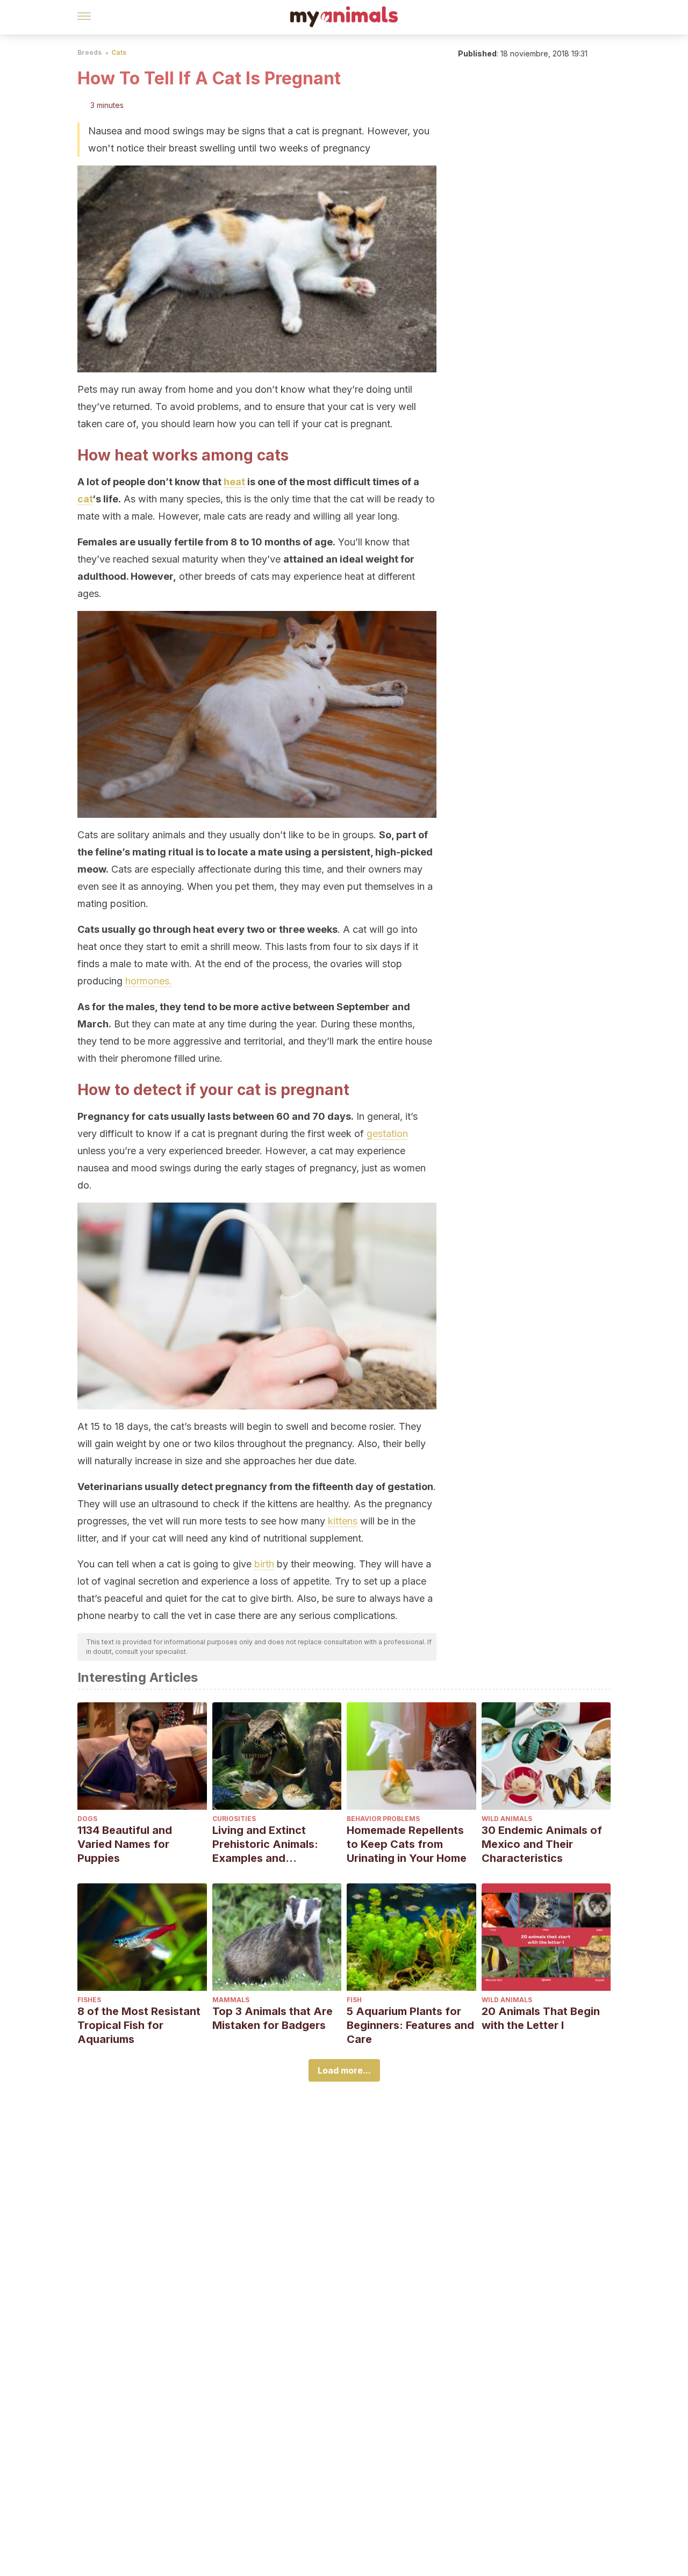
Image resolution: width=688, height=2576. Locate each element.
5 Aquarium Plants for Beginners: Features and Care (410, 2025)
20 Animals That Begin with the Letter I (541, 2018)
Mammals (231, 2000)
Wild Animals (507, 1819)
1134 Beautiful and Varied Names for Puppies (125, 1844)
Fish (354, 2000)
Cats (119, 52)
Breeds (89, 52)
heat (234, 482)
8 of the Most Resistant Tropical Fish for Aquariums (139, 2025)
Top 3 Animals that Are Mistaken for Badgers (273, 2018)
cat (85, 499)
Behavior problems (383, 1819)
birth (264, 1564)
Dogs (87, 1819)
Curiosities (234, 1819)
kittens (343, 1521)
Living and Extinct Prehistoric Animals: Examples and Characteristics (265, 1844)
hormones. (149, 981)
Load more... (344, 2070)
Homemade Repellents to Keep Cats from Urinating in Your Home (407, 1844)
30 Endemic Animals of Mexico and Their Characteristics (542, 1844)
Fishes (89, 2000)
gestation (387, 1134)
